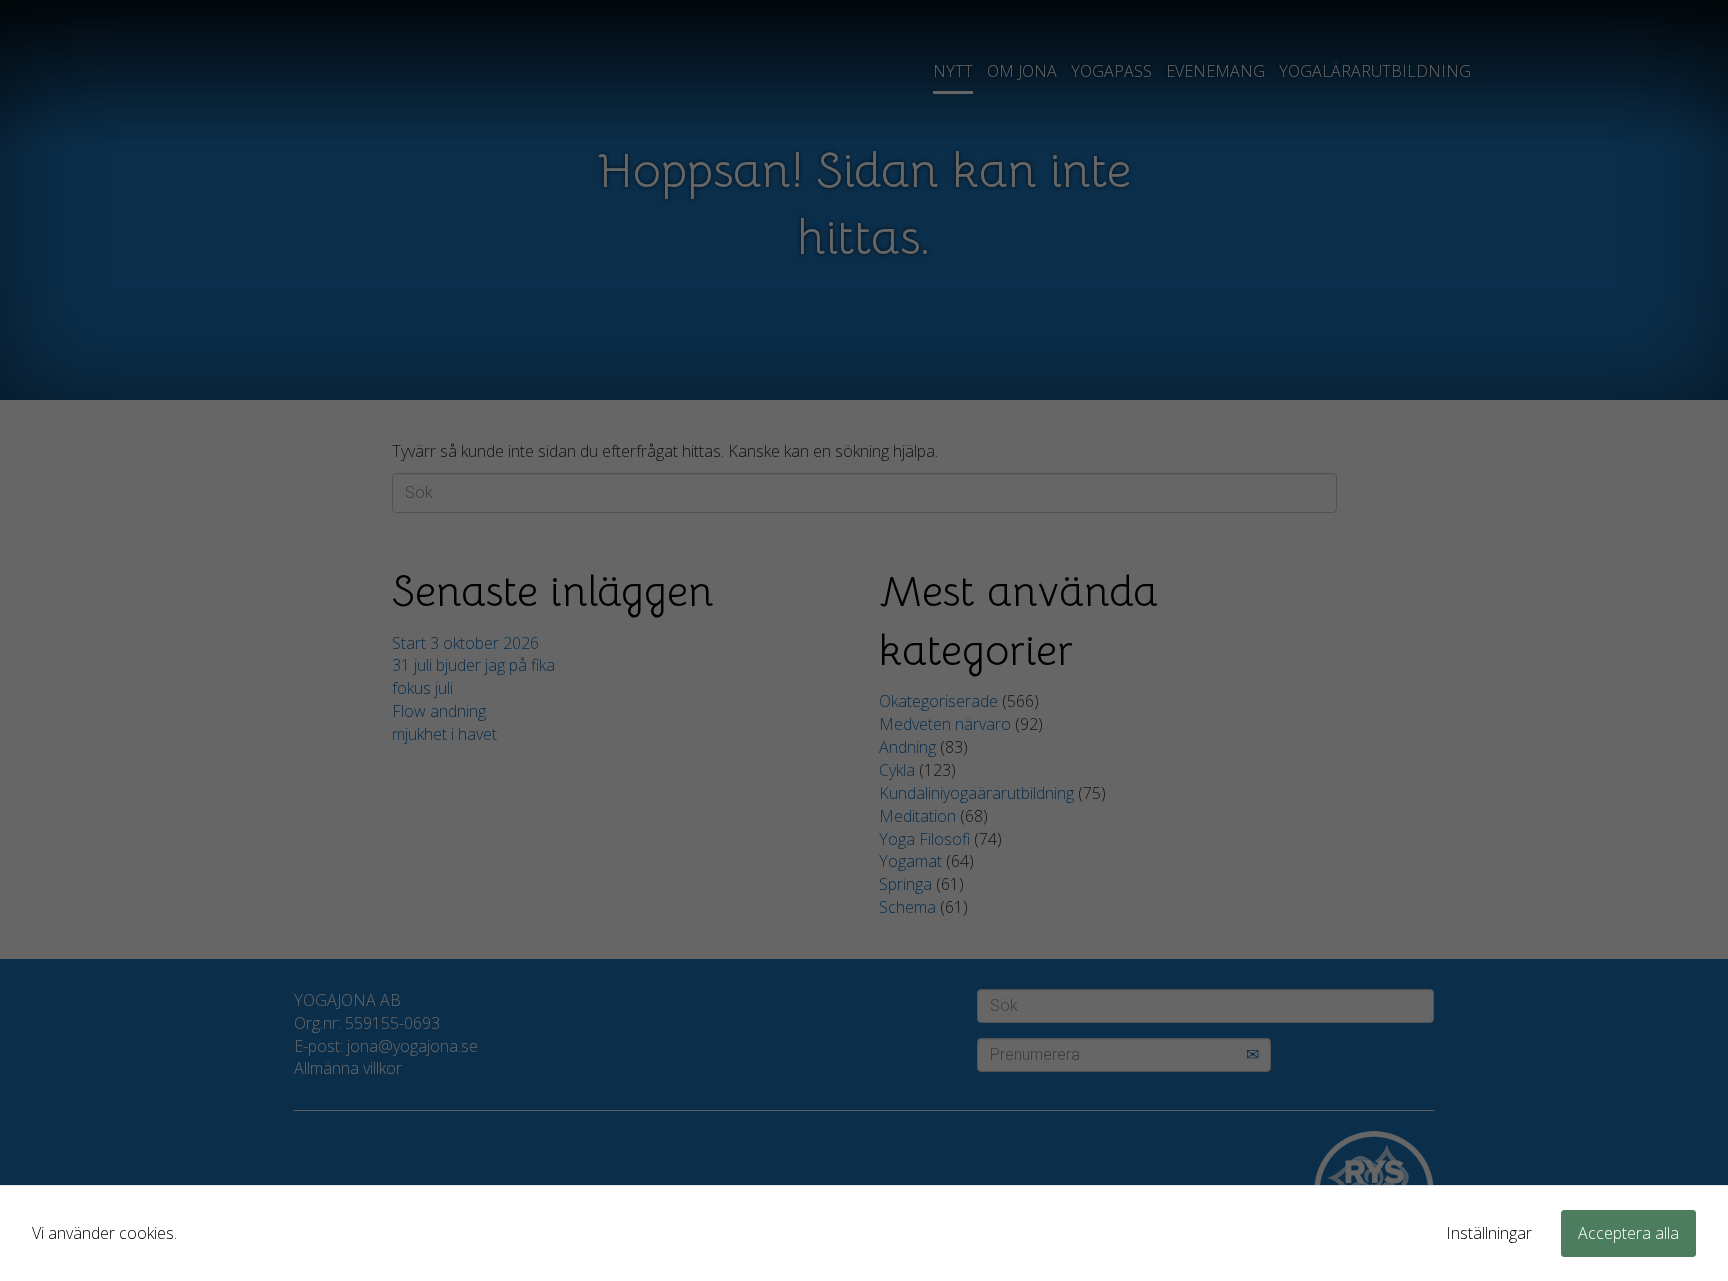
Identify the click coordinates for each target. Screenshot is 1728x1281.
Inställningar (1489, 1233)
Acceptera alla (1628, 1233)
